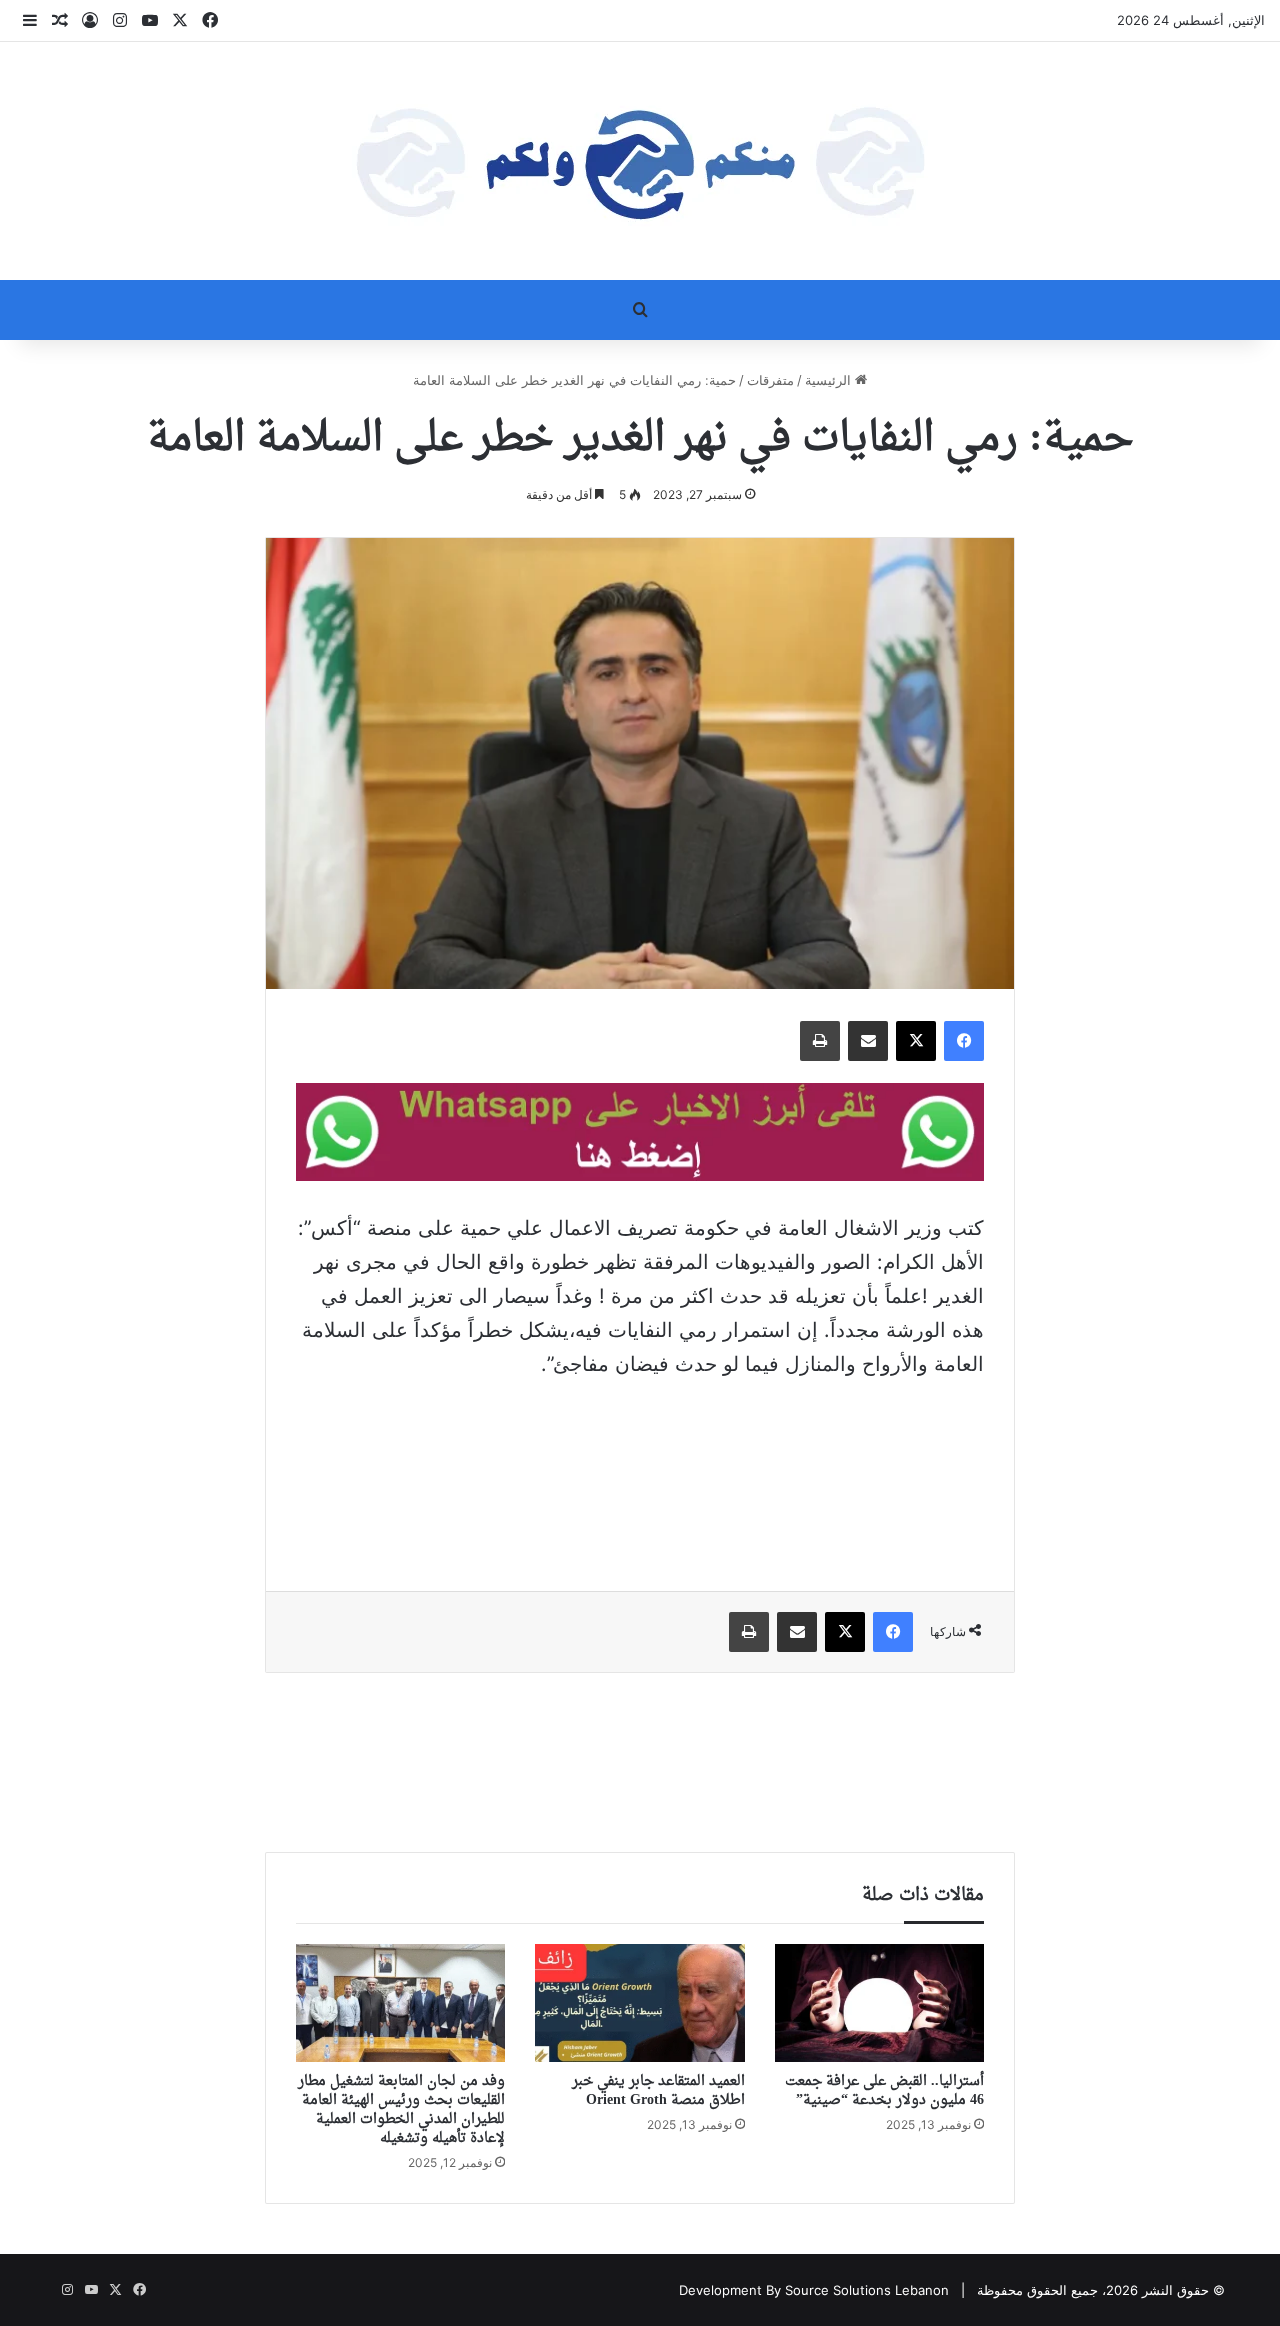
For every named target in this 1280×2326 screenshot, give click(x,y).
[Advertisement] (640, 1471)
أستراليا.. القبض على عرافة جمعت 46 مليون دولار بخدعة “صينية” (884, 2091)
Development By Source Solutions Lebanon (814, 2290)
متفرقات (770, 380)
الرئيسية (830, 380)
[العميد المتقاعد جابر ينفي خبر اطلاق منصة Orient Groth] (639, 2003)
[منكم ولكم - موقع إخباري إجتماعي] (640, 161)
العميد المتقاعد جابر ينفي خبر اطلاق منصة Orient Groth (658, 2091)
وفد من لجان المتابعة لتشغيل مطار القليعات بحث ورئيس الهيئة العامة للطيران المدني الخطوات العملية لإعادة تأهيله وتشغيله (401, 2110)
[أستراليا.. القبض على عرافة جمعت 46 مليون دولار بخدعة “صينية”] (879, 2003)
